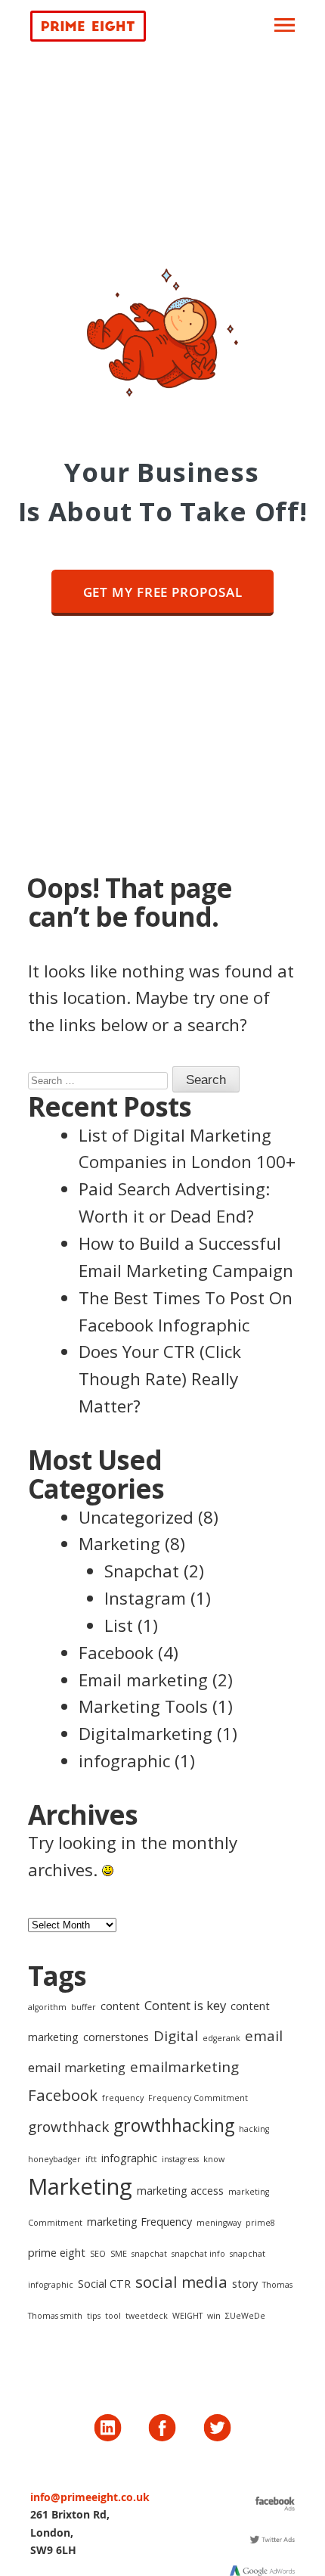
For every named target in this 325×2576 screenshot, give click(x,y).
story (245, 2284)
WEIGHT (187, 2316)
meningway (219, 2223)
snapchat (149, 2254)
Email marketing (143, 1680)
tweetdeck (147, 2316)
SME (119, 2254)
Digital (176, 2036)
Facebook (116, 1653)
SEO (98, 2254)
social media (181, 2282)
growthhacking (174, 2125)
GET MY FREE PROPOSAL (163, 592)
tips (94, 2316)
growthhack (68, 2127)
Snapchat (142, 1571)
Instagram (145, 1598)
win (214, 2316)
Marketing (119, 1544)
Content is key (185, 2005)
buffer (84, 2007)
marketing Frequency (139, 2222)
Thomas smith (55, 2316)
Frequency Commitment (198, 2098)
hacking (254, 2129)
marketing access (180, 2191)
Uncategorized (136, 1517)
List (119, 1625)
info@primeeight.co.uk (90, 2497)
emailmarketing (184, 2067)
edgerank (221, 2038)
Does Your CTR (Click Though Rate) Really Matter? (160, 1379)
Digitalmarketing (145, 1734)
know (214, 2159)
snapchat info (198, 2254)
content (120, 2006)
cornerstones (116, 2037)
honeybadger (54, 2159)
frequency (123, 2098)
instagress (180, 2159)
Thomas (277, 2285)
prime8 (260, 2223)
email (264, 2036)
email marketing (77, 2067)
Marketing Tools (143, 1706)
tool (113, 2316)
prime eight (57, 2253)
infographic (124, 1761)
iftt (91, 2159)
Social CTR (104, 2284)
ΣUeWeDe (245, 2316)
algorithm (47, 2007)
